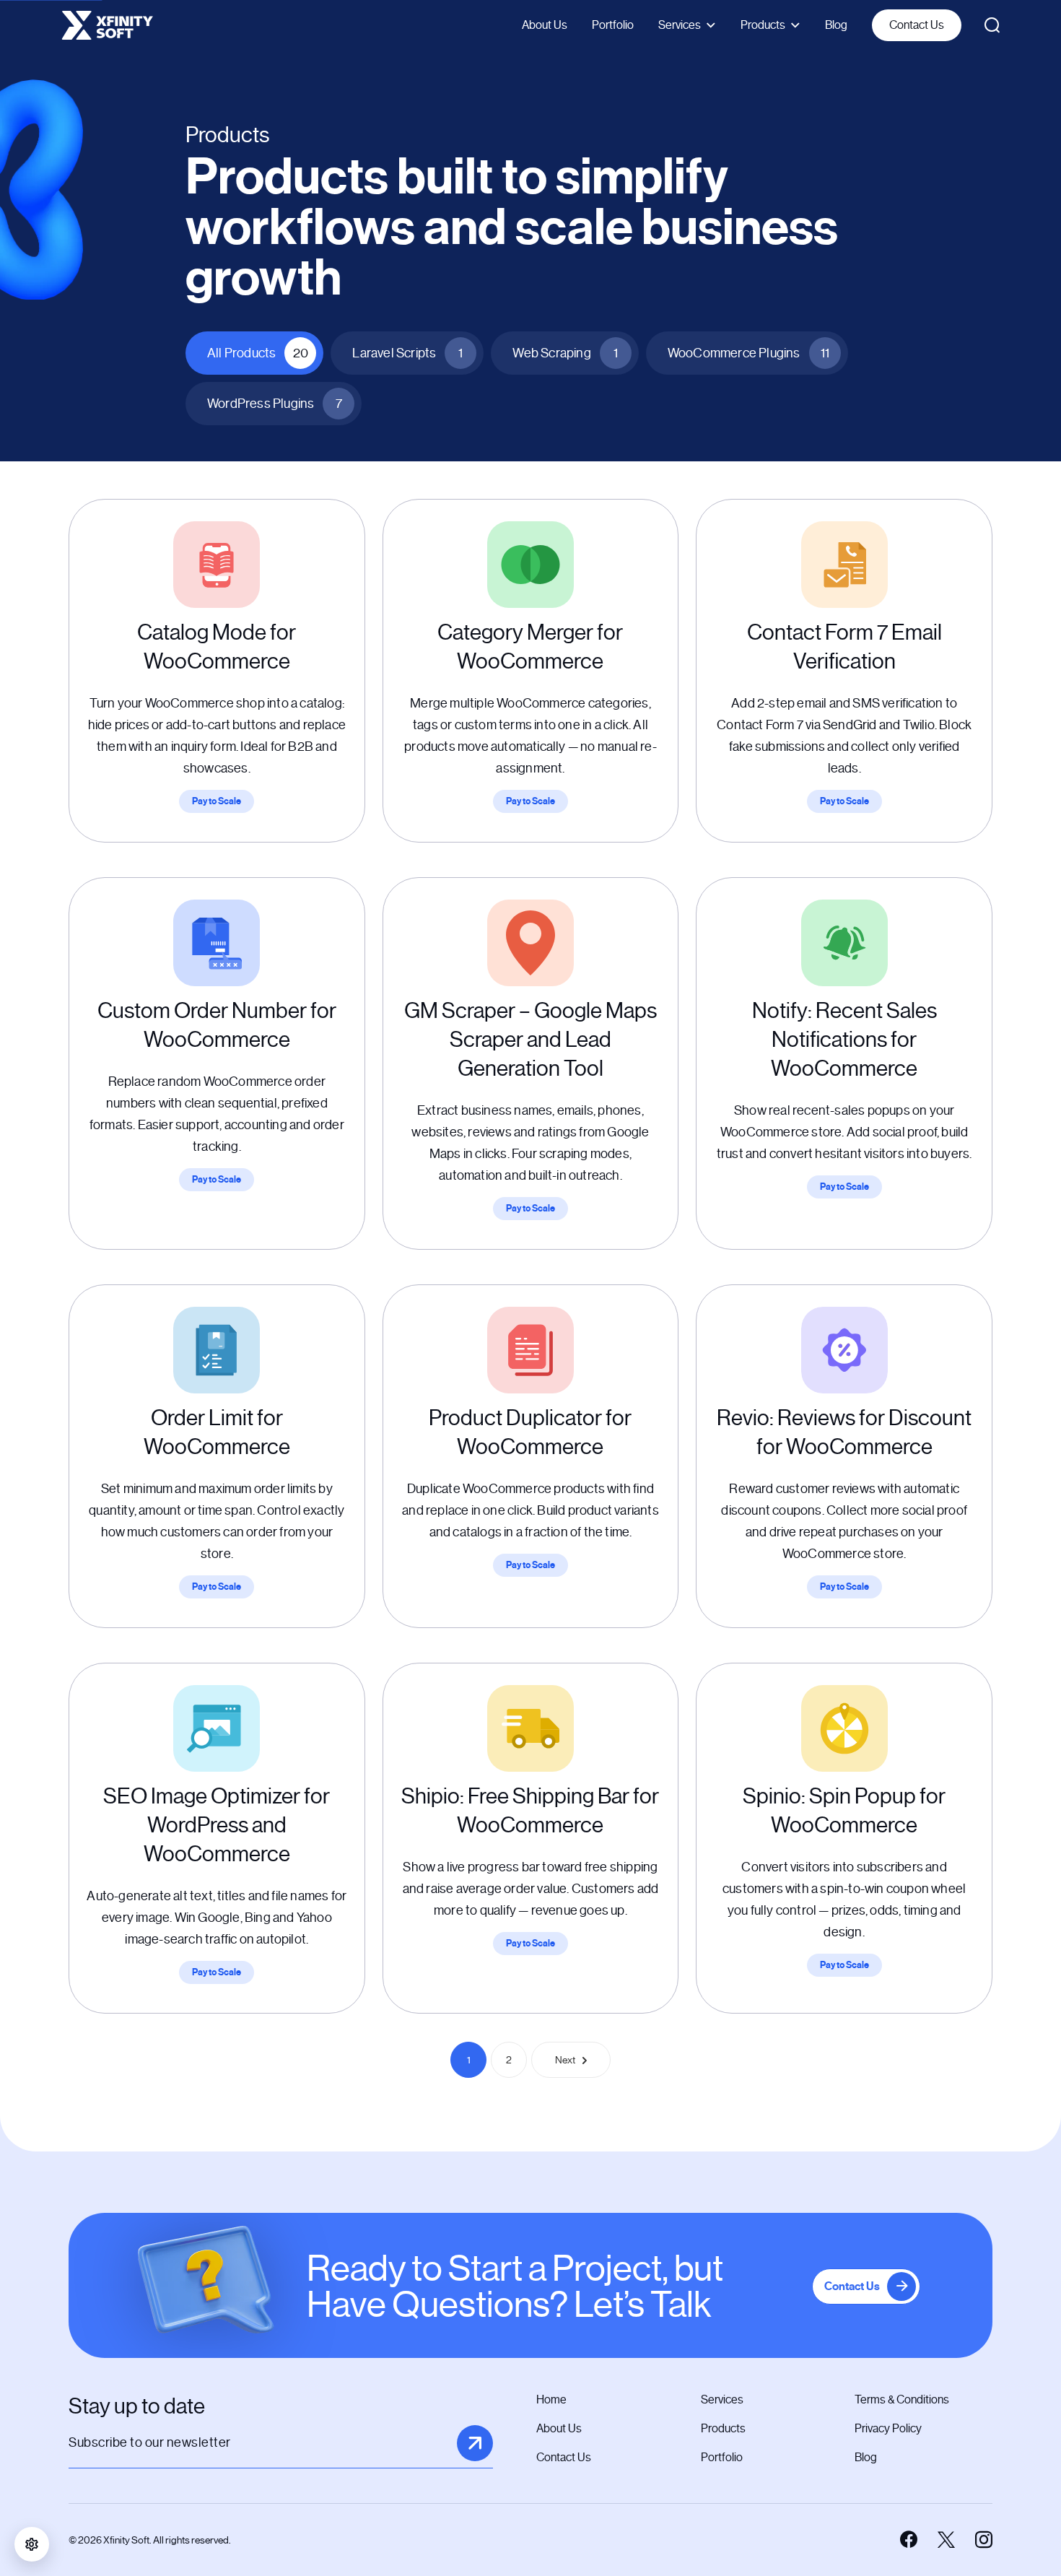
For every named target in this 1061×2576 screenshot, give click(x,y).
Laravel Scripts (407, 353)
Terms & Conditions (902, 2399)
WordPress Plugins (275, 404)
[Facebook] (909, 2540)
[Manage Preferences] (32, 2544)
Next (565, 2060)
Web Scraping (565, 353)
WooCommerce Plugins (748, 353)
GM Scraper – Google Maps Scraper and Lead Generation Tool (530, 1040)
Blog (836, 25)
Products (763, 25)
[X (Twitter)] (946, 2540)
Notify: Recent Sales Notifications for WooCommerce (844, 1040)
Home (551, 2399)
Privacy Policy (888, 2428)
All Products (258, 353)
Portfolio (613, 25)
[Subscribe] (475, 2443)
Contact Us (917, 25)
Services (680, 25)
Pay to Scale (217, 801)
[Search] (992, 25)
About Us (545, 25)
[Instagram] (984, 2540)
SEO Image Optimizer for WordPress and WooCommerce (217, 1825)
